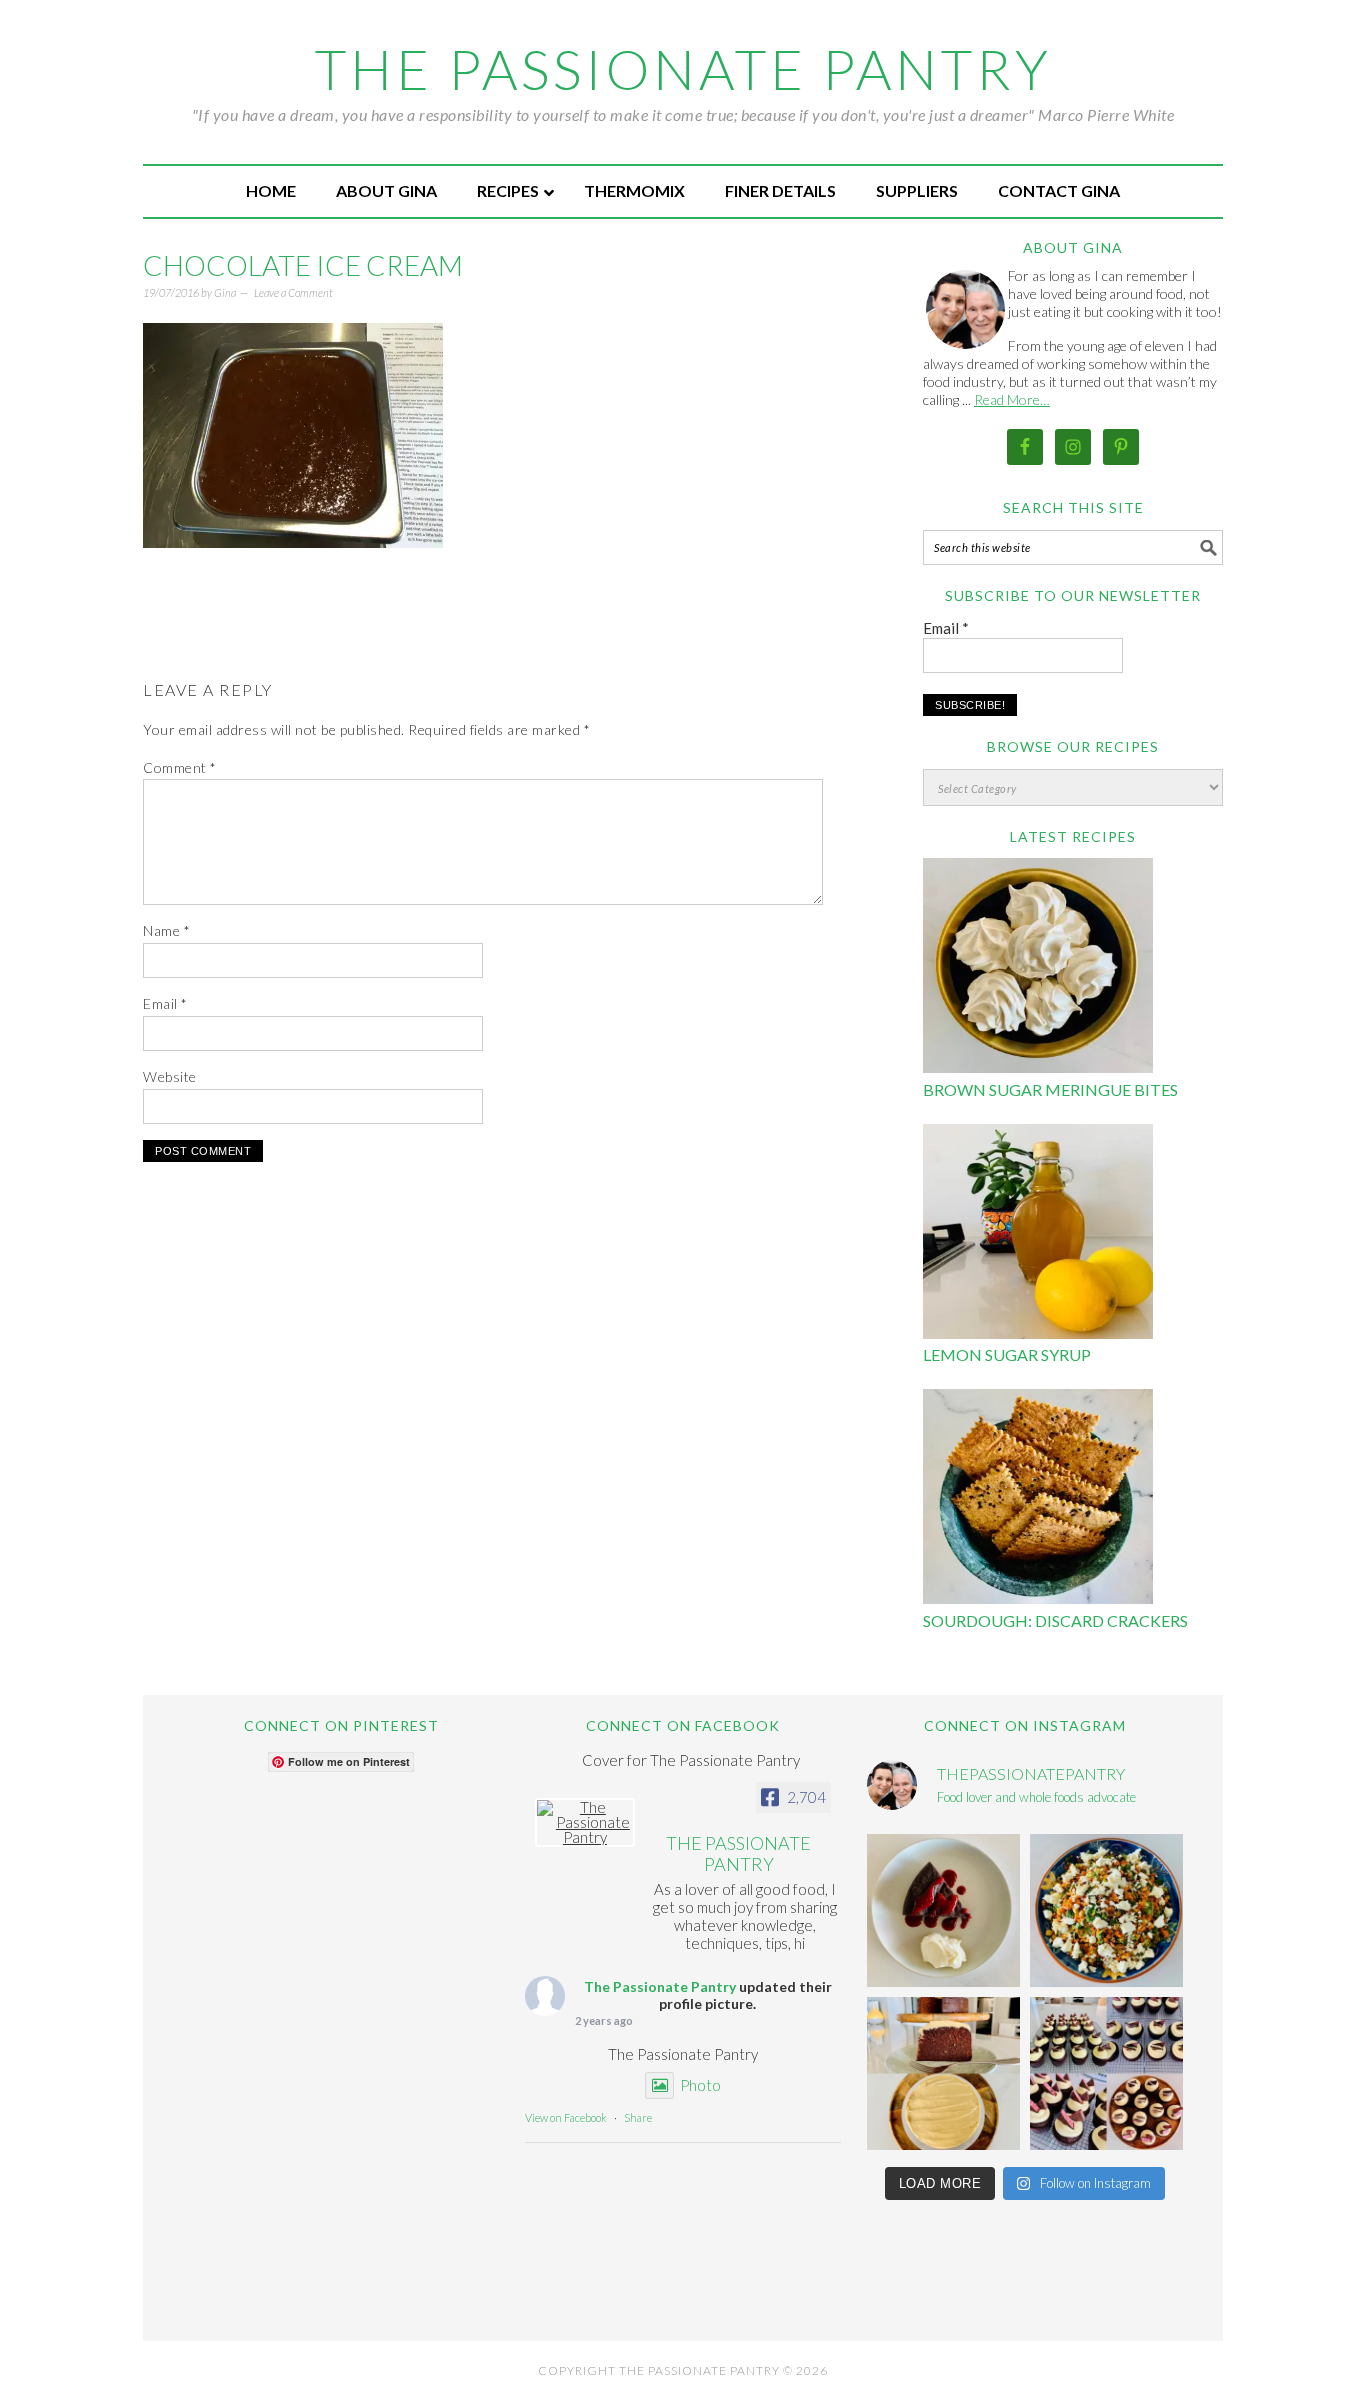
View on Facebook (566, 2117)
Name (166, 930)
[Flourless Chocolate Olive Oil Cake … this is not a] (943, 1910)
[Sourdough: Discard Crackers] (1038, 1499)
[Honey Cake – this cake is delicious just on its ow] (943, 2073)
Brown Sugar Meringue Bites (1050, 1089)
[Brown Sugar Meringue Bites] (1038, 968)
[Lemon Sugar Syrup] (1038, 1234)
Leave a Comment (293, 292)
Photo (700, 2085)
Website (170, 1076)
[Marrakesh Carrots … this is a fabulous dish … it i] (1106, 1910)
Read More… (1012, 399)
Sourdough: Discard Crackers (1055, 1620)
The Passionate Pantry (683, 69)
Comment (180, 767)
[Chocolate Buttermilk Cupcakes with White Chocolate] (1106, 2073)
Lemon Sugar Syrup (1007, 1354)
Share (638, 2117)
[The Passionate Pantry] (585, 1822)
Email (165, 1003)
